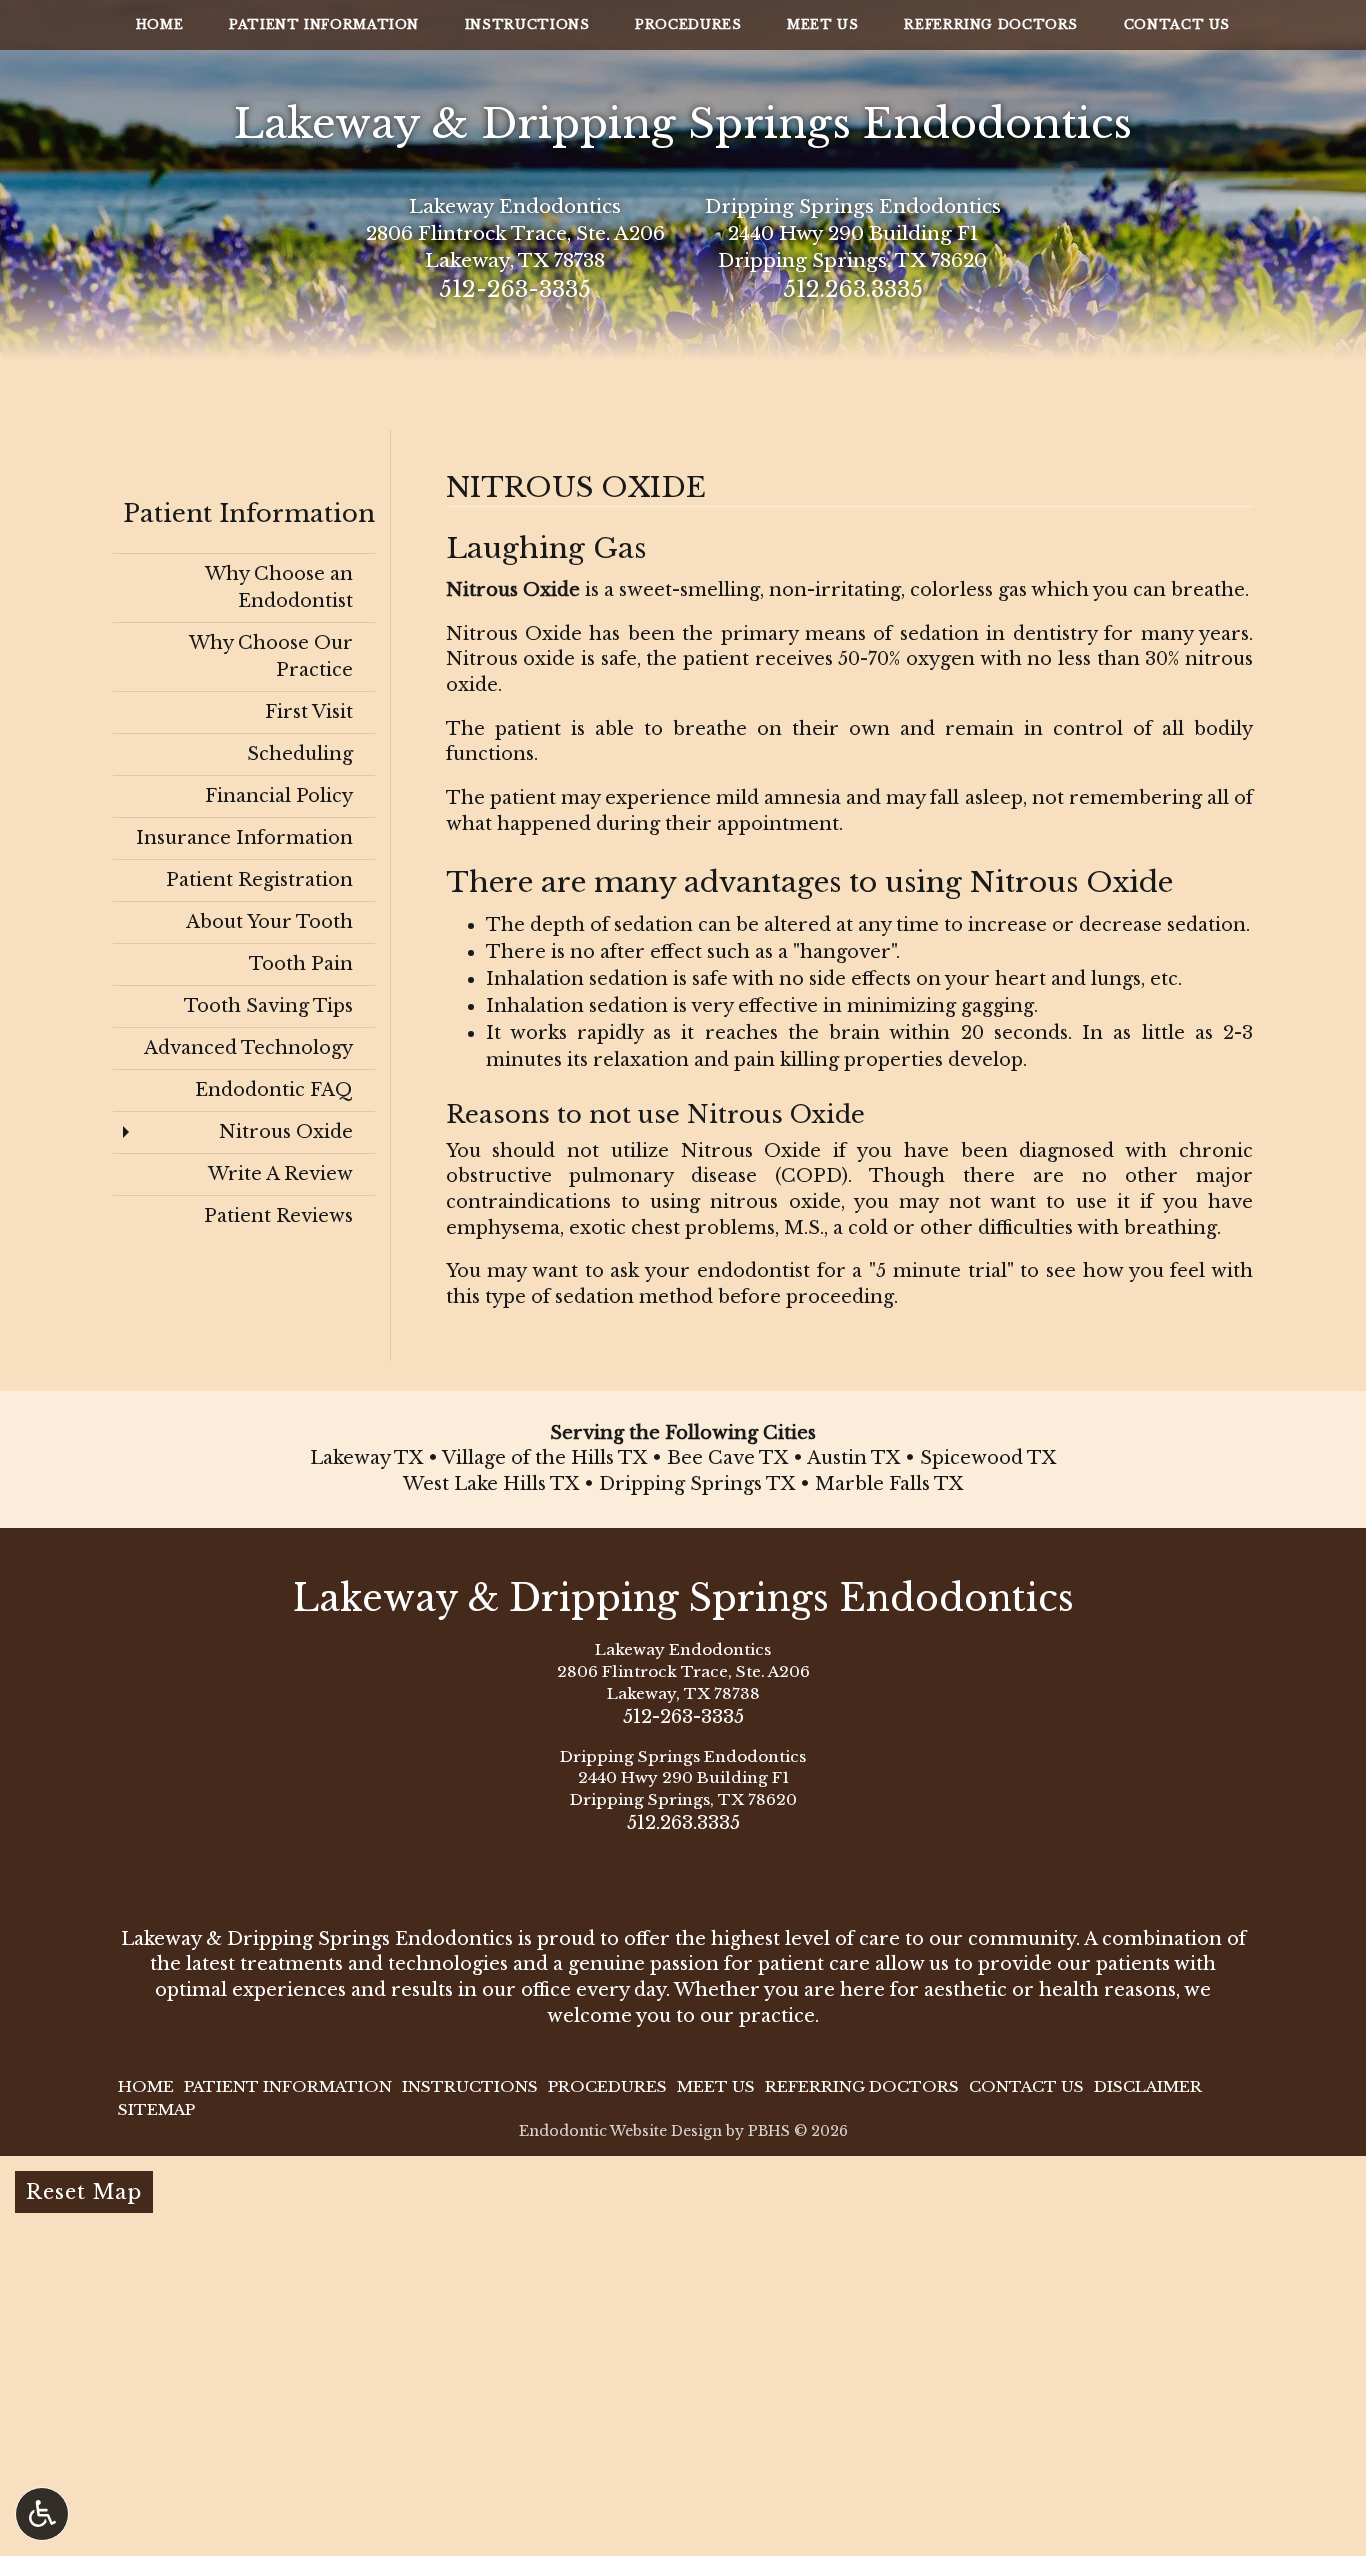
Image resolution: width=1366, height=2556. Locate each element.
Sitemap (156, 2109)
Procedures (688, 24)
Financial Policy (279, 796)
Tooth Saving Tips (268, 1006)
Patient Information (324, 24)
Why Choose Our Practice (271, 656)
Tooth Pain (301, 964)
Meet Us (822, 24)
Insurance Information (244, 838)
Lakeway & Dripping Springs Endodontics (683, 123)
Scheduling (300, 754)
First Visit (309, 712)
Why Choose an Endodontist (279, 587)
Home (160, 24)
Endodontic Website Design (620, 2131)
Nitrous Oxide (286, 1132)
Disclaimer (1148, 2086)
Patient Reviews (278, 1216)
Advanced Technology (248, 1048)
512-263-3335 (515, 289)
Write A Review (280, 1174)
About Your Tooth (269, 922)
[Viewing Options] (42, 2514)
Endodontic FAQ (274, 1090)
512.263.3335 (853, 289)
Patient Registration (259, 880)
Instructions (527, 24)
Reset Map (84, 2192)
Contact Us (1177, 24)
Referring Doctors (991, 24)
